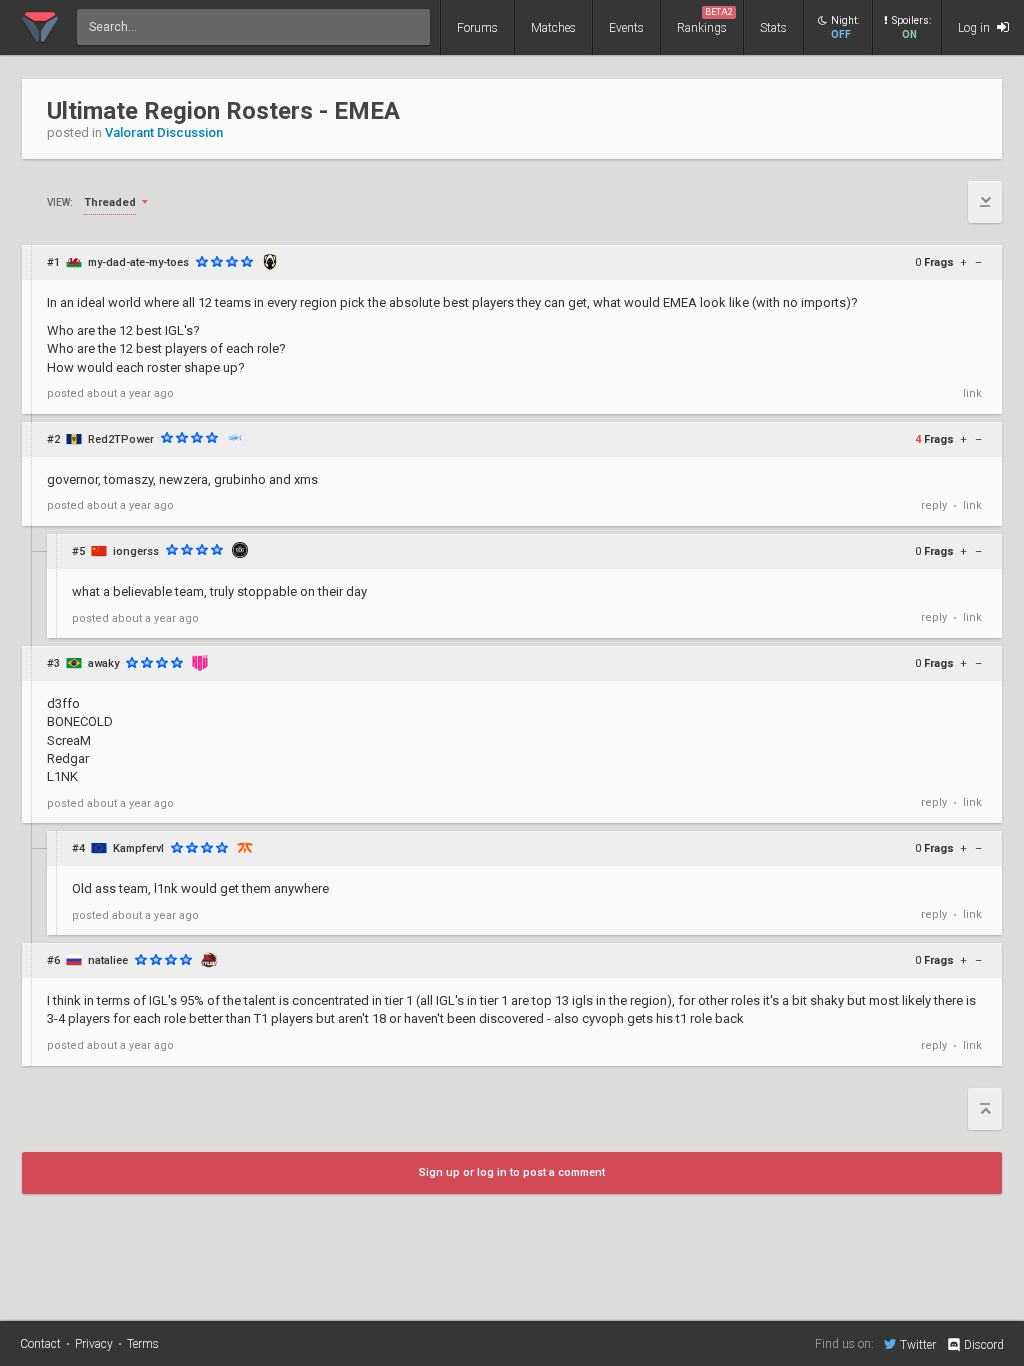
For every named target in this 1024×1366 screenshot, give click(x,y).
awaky (103, 663)
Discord (984, 1345)
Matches (553, 28)
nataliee (108, 960)
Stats (773, 28)
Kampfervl (138, 848)
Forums (477, 28)
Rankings (705, 21)
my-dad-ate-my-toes (138, 262)
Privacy (94, 1344)
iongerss (136, 551)
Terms (143, 1344)
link (972, 393)
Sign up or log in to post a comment (512, 1172)
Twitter (918, 1344)
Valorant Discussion (164, 132)
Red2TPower (121, 439)
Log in (975, 28)
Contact (40, 1344)
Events (626, 28)
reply (934, 505)
